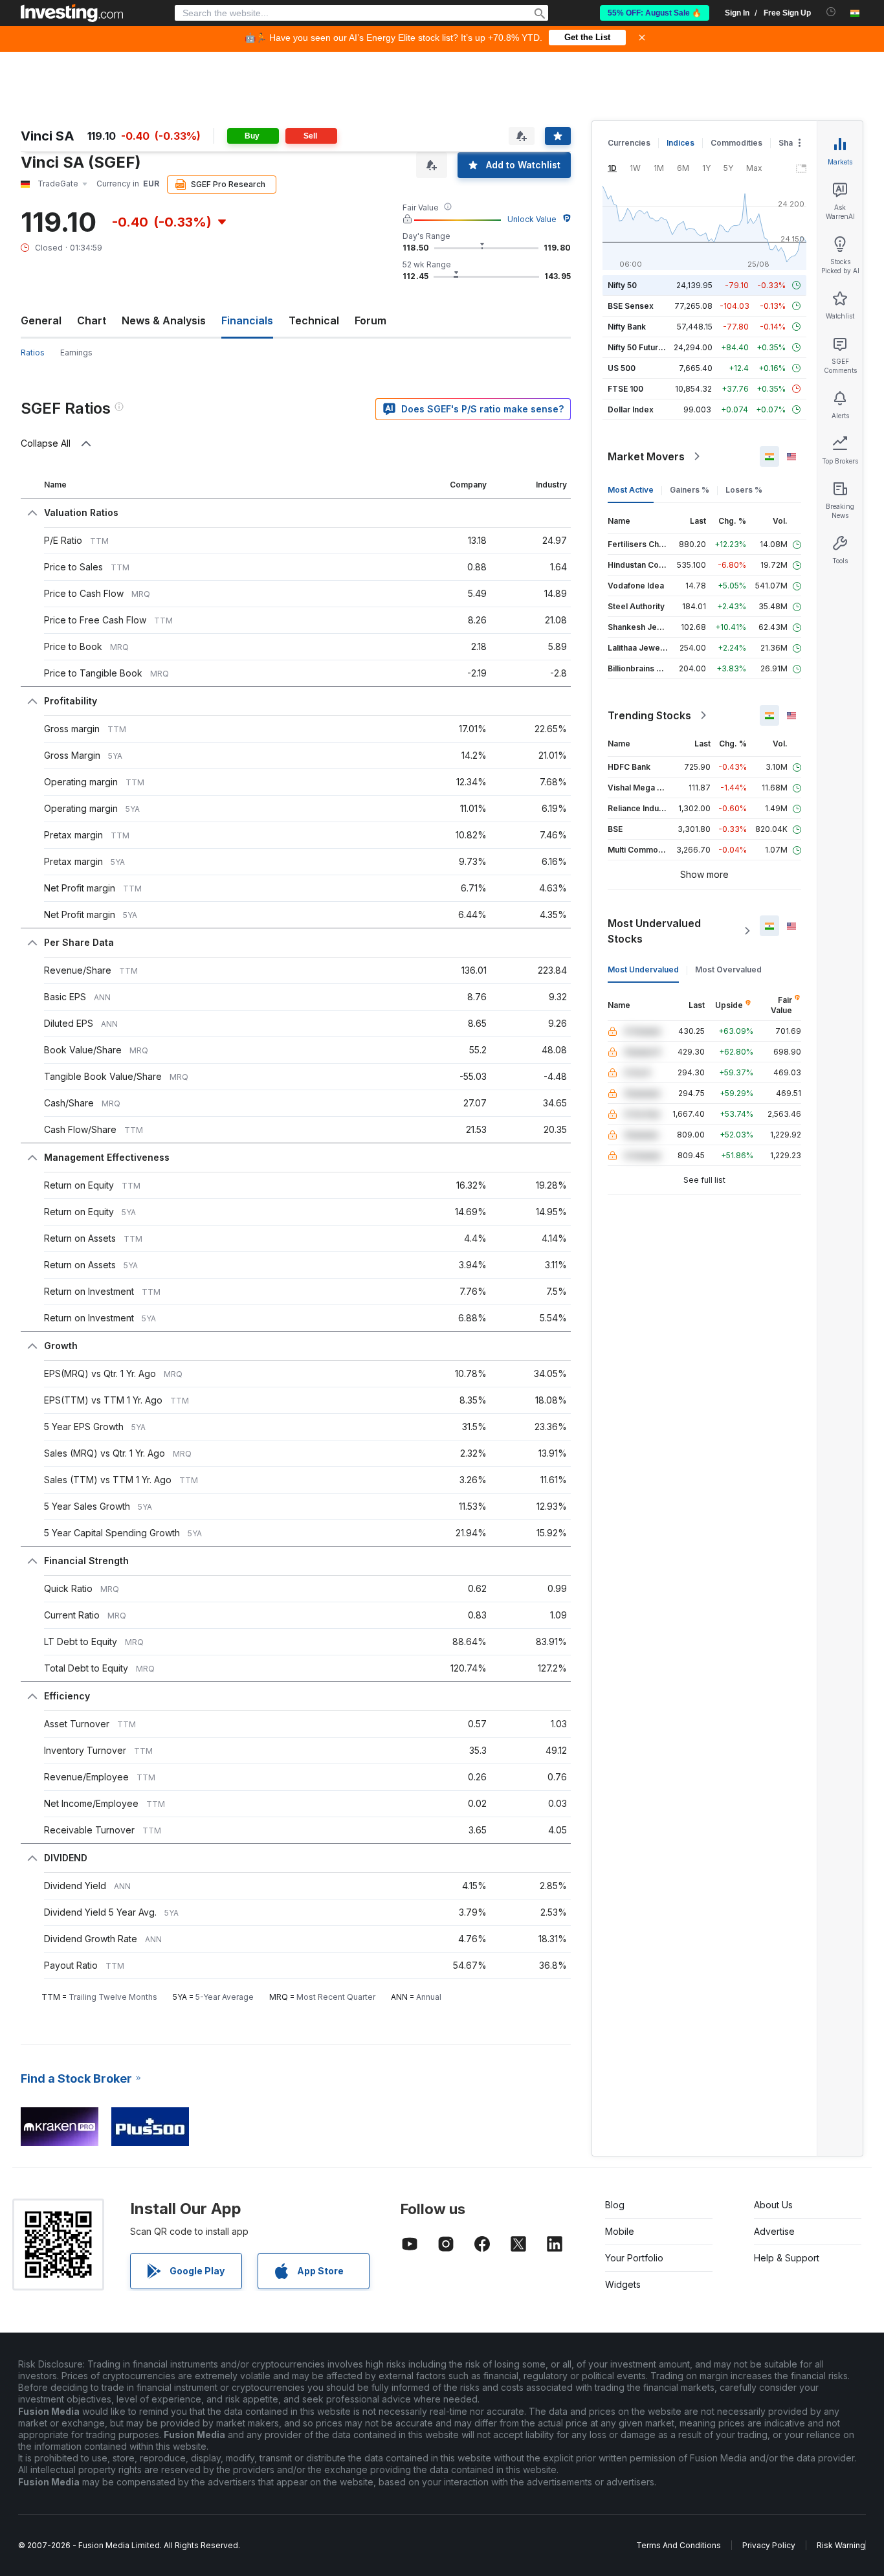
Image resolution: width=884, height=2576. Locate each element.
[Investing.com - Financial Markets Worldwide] (72, 13)
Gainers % (690, 490)
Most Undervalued (643, 969)
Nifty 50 (622, 285)
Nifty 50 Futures (638, 347)
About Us (773, 2205)
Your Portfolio (634, 2258)
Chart (92, 320)
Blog (615, 2205)
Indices (680, 143)
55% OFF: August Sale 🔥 (655, 13)
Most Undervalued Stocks (654, 931)
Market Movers (646, 456)
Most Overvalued (728, 969)
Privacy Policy (769, 2545)
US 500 (622, 368)
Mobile (620, 2231)
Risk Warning (841, 2545)
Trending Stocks (649, 715)
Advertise (774, 2231)
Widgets (623, 2284)
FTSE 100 (625, 389)
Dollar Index (631, 409)
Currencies (629, 143)
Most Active (631, 490)
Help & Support (787, 2258)
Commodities (736, 143)
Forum (370, 320)
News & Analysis (164, 320)
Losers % (744, 490)
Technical (314, 320)
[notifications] (831, 12)
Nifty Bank (627, 327)
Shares (792, 143)
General (41, 320)
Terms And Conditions (679, 2545)
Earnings (76, 353)
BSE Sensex (631, 306)
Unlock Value (532, 219)
